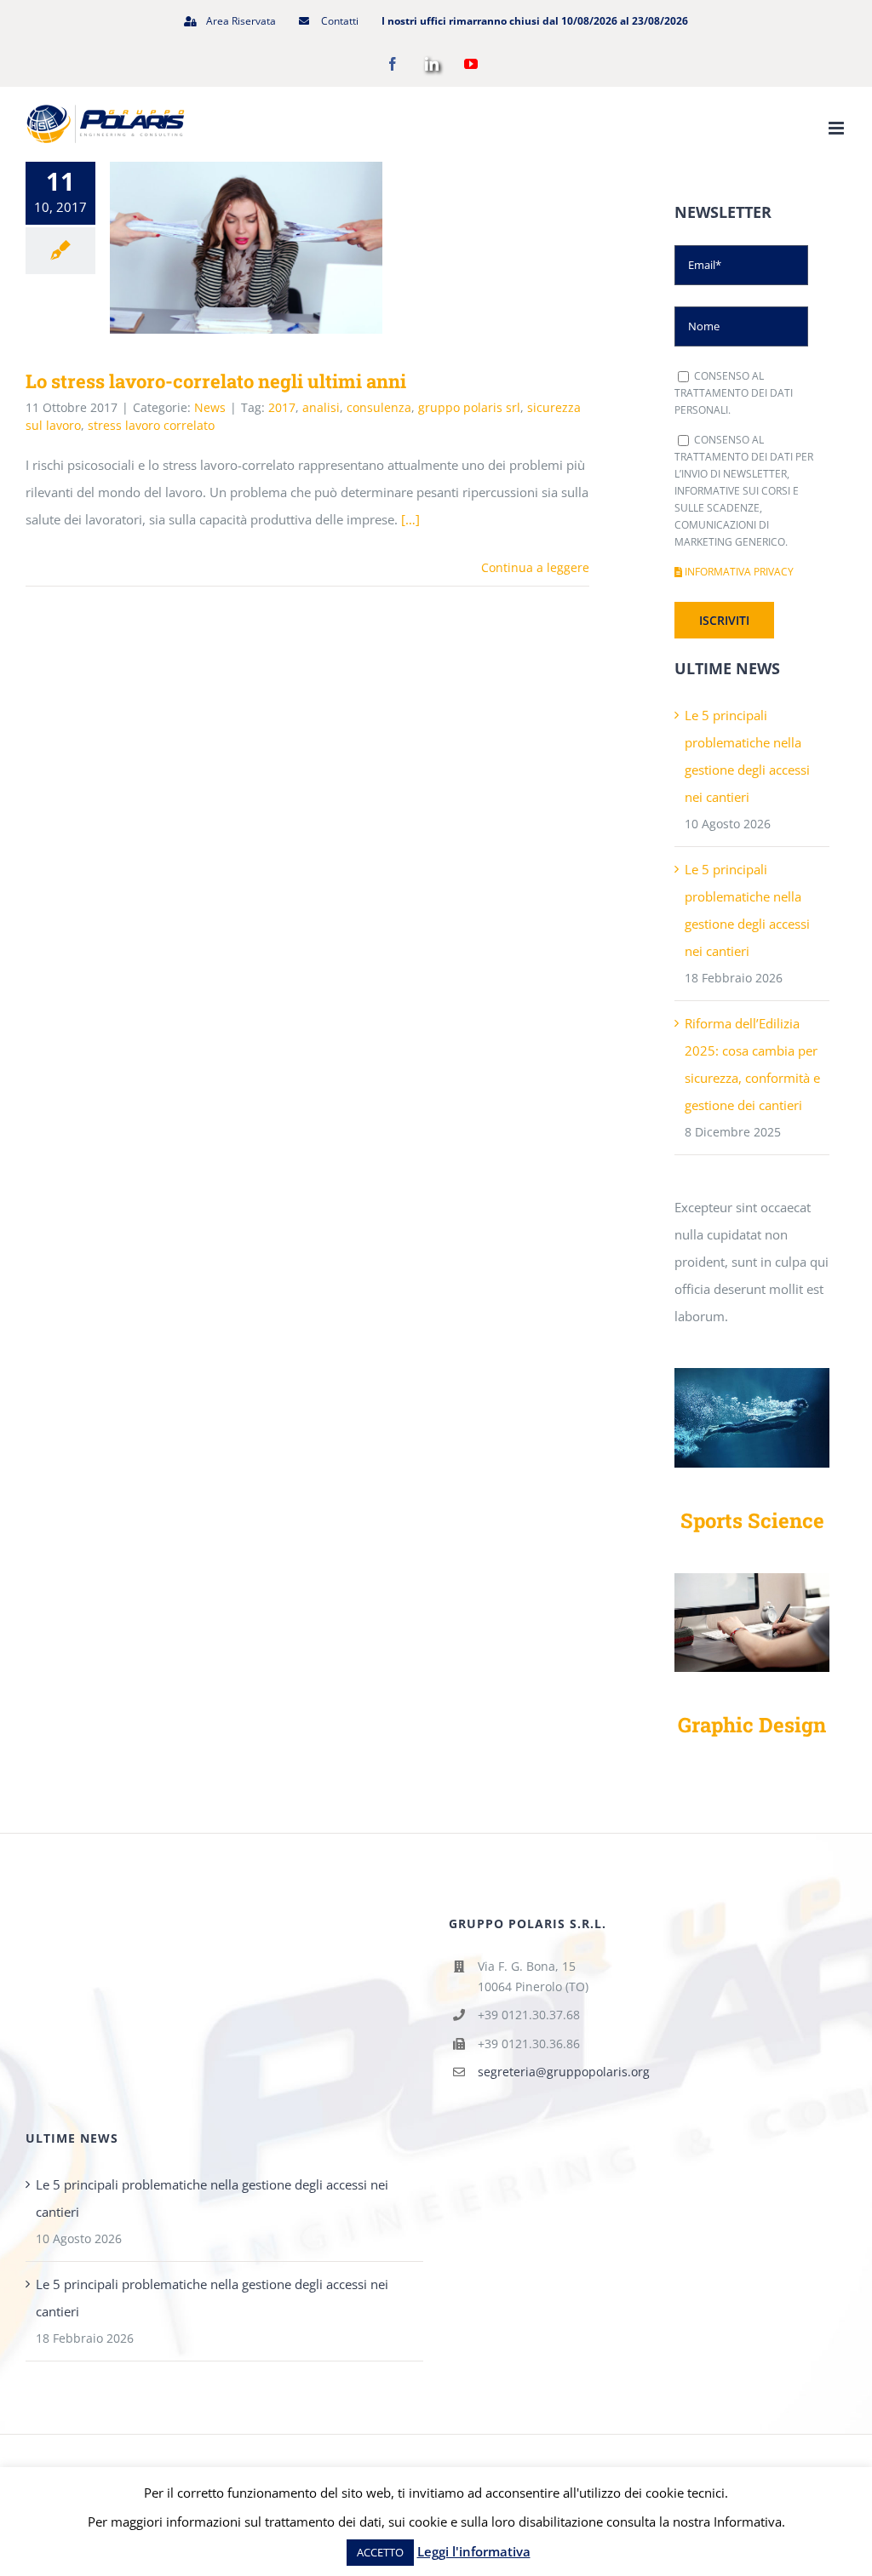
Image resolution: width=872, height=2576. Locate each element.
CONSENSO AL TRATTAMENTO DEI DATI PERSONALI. (734, 393)
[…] (410, 519)
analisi (321, 407)
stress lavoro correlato (151, 425)
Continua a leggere (535, 567)
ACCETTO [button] (380, 2552)
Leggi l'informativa (474, 2551)
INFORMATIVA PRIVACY (738, 572)
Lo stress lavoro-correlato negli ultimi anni (222, 247)
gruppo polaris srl (469, 407)
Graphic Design (752, 1724)
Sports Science (752, 1520)
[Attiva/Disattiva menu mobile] (838, 128)
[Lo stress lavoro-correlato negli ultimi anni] (246, 248)
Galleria (271, 247)
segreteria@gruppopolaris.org (564, 2072)
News (210, 407)
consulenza (379, 407)
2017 (282, 407)
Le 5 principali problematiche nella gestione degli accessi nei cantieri (212, 2198)
